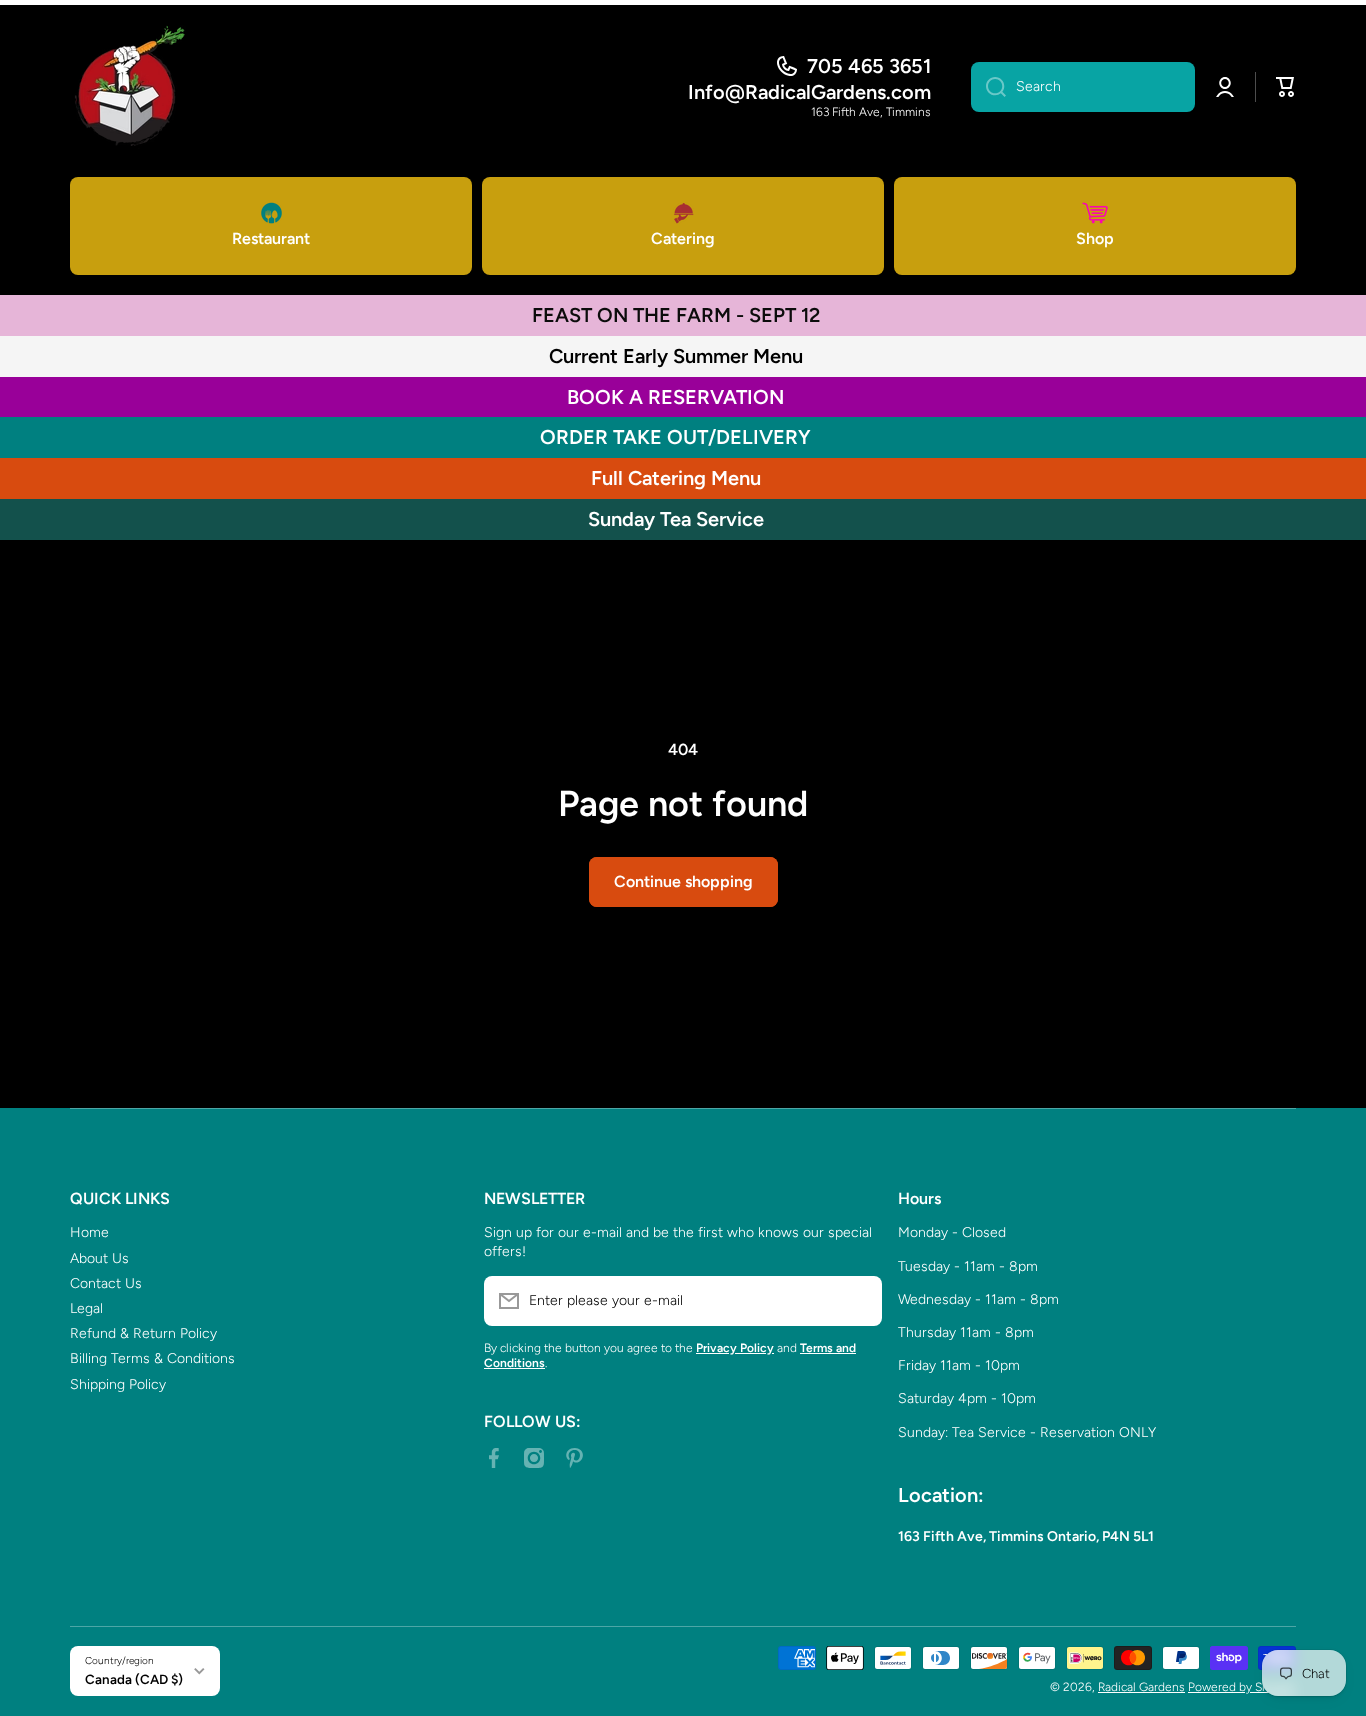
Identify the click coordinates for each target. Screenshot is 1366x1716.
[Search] (988, 87)
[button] (1286, 87)
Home (89, 1232)
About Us (99, 1258)
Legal (86, 1308)
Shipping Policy (118, 1384)
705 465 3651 (869, 66)
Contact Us (106, 1283)
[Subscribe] (857, 1301)
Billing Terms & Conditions (152, 1358)
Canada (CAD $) (134, 1679)
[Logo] (130, 87)
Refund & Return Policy (143, 1333)
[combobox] (1083, 87)
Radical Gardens (1141, 1687)
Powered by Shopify (1242, 1687)
